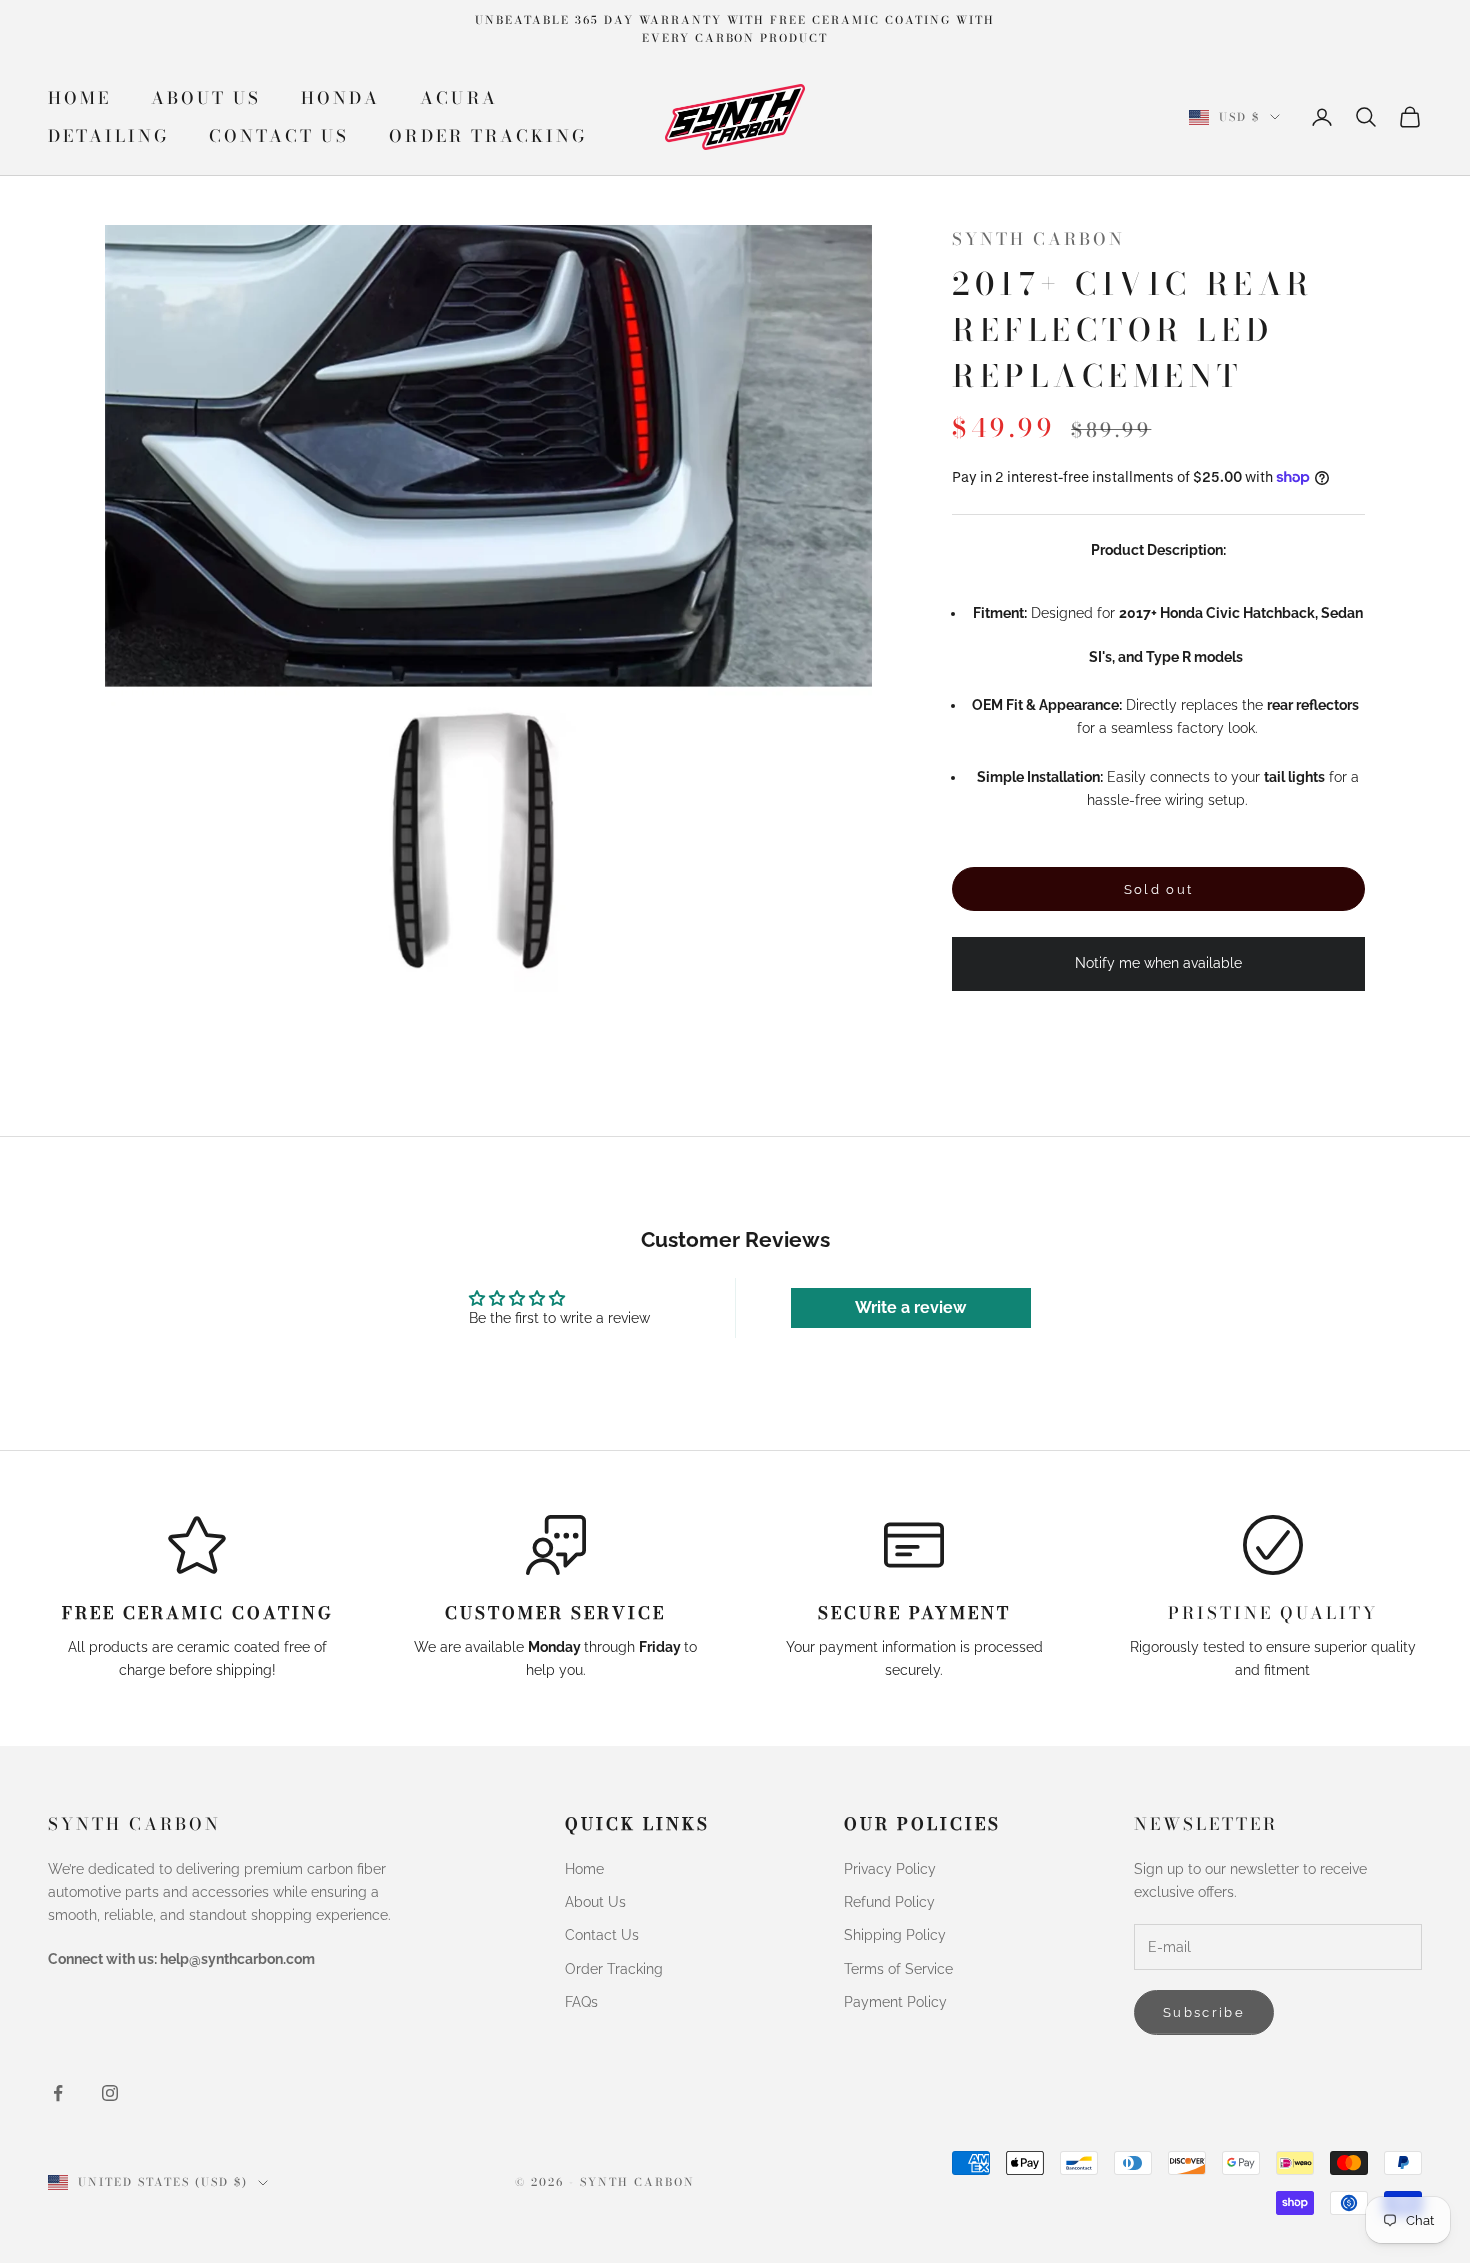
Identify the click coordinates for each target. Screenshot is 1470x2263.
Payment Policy (895, 2002)
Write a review (910, 1307)
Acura (458, 98)
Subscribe (1204, 2012)
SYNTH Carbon (1038, 239)
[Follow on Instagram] (110, 2093)
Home (79, 98)
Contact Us (279, 136)
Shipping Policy (895, 1935)
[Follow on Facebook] (58, 2093)
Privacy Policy (890, 1869)
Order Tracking (487, 136)
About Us (206, 98)
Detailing (108, 136)
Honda (340, 98)
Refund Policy (889, 1902)
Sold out (1159, 889)
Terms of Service (898, 1969)
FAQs (581, 2002)
